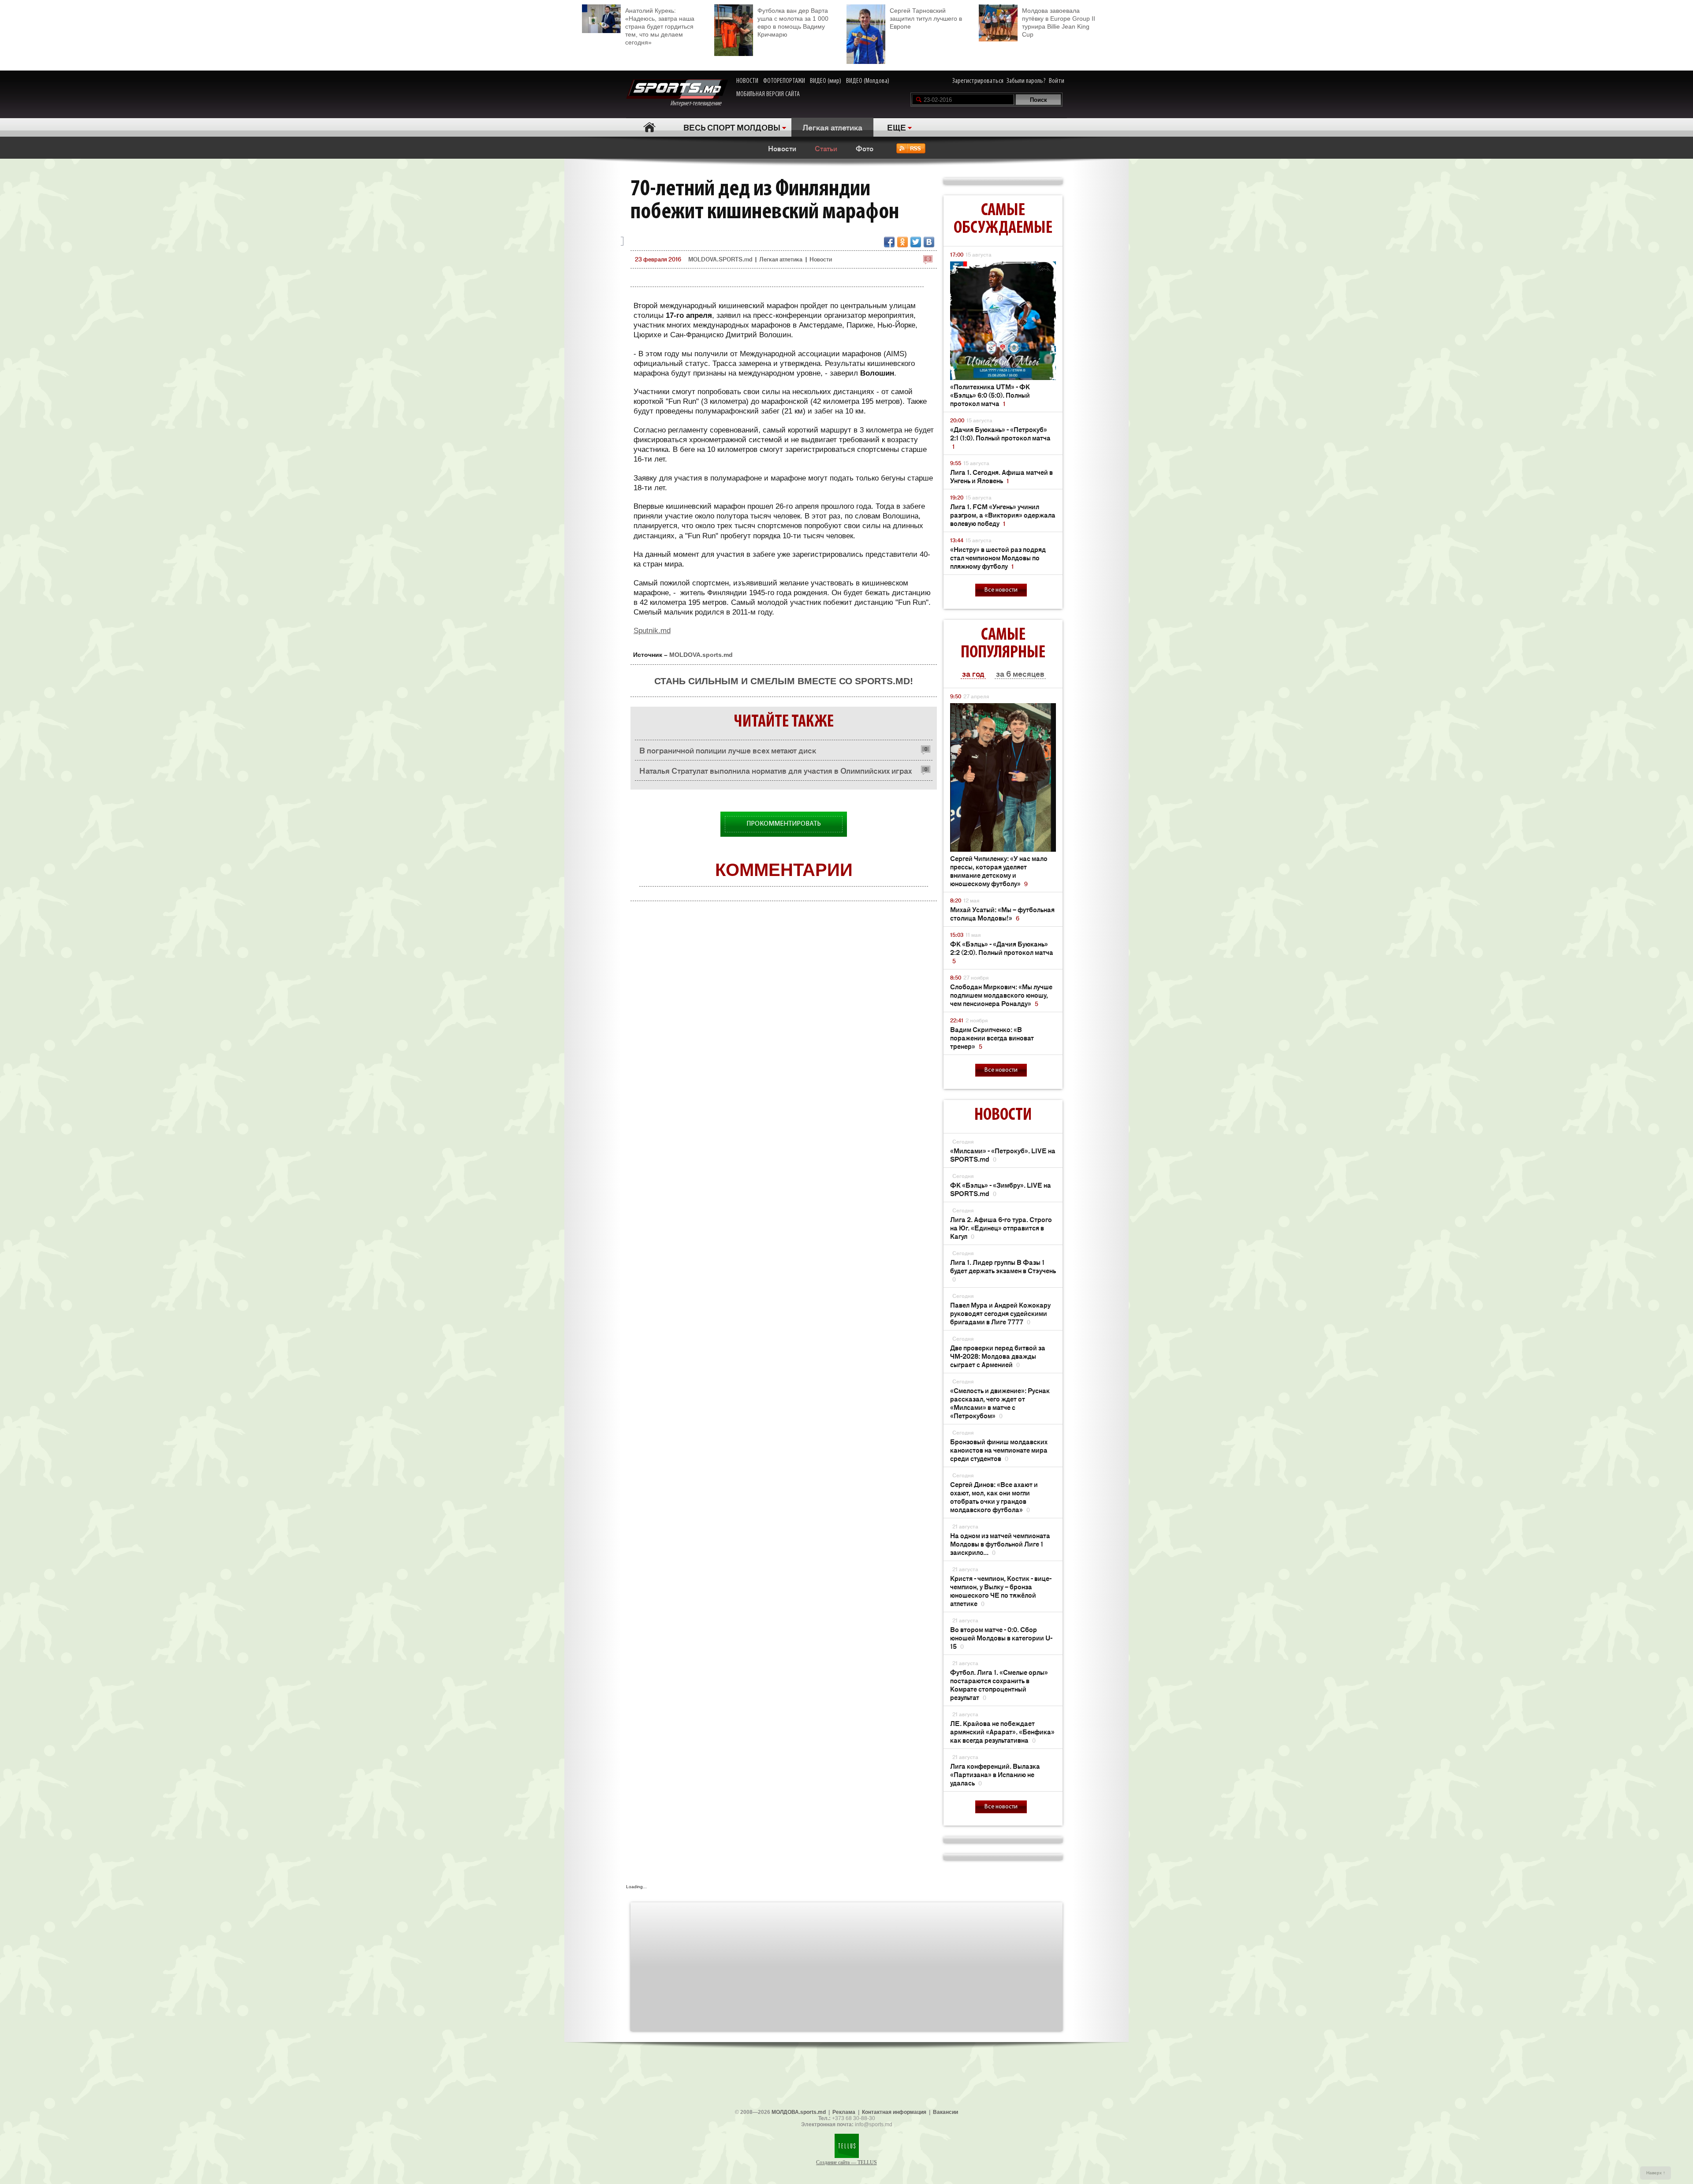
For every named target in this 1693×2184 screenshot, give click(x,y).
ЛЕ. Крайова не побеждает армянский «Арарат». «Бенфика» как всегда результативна (1002, 1731)
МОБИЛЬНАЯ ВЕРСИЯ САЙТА (768, 94)
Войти (1057, 81)
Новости (782, 148)
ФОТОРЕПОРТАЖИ (784, 81)
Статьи (826, 148)
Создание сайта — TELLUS (846, 2162)
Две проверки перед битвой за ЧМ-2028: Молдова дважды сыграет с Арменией (998, 1356)
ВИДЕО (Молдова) (868, 81)
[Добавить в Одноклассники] (902, 242)
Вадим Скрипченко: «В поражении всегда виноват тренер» (992, 1038)
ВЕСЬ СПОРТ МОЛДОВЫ (732, 127)
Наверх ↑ (1656, 2173)
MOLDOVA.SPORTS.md (720, 259)
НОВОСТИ (747, 81)
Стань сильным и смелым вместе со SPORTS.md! (784, 681)
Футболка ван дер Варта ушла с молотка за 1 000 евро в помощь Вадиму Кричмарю (793, 22)
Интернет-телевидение (699, 104)
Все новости (1001, 590)
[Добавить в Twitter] (916, 242)
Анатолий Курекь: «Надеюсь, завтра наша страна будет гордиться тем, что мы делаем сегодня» (660, 26)
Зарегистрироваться (978, 81)
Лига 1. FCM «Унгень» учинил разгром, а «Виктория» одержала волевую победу (1003, 515)
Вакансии (945, 2112)
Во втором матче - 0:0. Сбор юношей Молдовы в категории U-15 (1001, 1638)
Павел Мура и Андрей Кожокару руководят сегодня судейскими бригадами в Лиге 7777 (1000, 1313)
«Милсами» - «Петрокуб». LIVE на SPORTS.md (1003, 1155)
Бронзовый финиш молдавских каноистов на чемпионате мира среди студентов (999, 1450)
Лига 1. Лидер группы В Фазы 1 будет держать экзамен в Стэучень (1003, 1270)
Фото (865, 148)
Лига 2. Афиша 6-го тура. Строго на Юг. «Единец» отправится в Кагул (1001, 1228)
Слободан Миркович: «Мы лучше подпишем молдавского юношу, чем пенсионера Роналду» (1001, 995)
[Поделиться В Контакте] (929, 242)
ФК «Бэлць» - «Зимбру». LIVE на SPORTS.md (1001, 1189)
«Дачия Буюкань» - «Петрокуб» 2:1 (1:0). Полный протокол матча (1000, 438)
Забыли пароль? (1026, 81)
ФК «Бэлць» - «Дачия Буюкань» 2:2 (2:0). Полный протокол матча (1002, 952)
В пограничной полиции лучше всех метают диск (728, 750)
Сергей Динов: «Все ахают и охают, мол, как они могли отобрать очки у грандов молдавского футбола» (994, 1497)
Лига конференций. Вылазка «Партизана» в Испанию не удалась (995, 1774)
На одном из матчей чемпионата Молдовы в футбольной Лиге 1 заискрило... (1000, 1544)
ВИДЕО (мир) (826, 81)
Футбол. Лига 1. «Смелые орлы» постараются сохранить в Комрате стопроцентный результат (999, 1685)
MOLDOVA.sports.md (701, 655)
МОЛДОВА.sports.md (799, 2112)
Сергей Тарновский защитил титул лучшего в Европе (926, 19)
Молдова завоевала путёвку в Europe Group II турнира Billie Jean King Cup (1059, 22)
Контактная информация (894, 2112)
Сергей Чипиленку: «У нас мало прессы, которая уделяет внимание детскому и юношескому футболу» (999, 871)
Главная (649, 127)
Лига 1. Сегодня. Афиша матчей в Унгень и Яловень (1001, 476)
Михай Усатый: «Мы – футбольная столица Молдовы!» (1002, 913)
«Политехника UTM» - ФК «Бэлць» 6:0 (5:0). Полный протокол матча (990, 395)
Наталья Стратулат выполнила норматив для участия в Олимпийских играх (776, 770)
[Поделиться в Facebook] (889, 242)
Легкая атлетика (832, 127)
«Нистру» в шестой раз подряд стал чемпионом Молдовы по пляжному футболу (998, 557)
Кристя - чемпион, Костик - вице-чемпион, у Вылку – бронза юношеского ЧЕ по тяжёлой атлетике (1001, 1591)
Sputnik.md (652, 631)
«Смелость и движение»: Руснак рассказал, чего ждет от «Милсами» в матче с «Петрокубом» (1000, 1403)
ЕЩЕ (897, 127)
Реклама (844, 2112)
